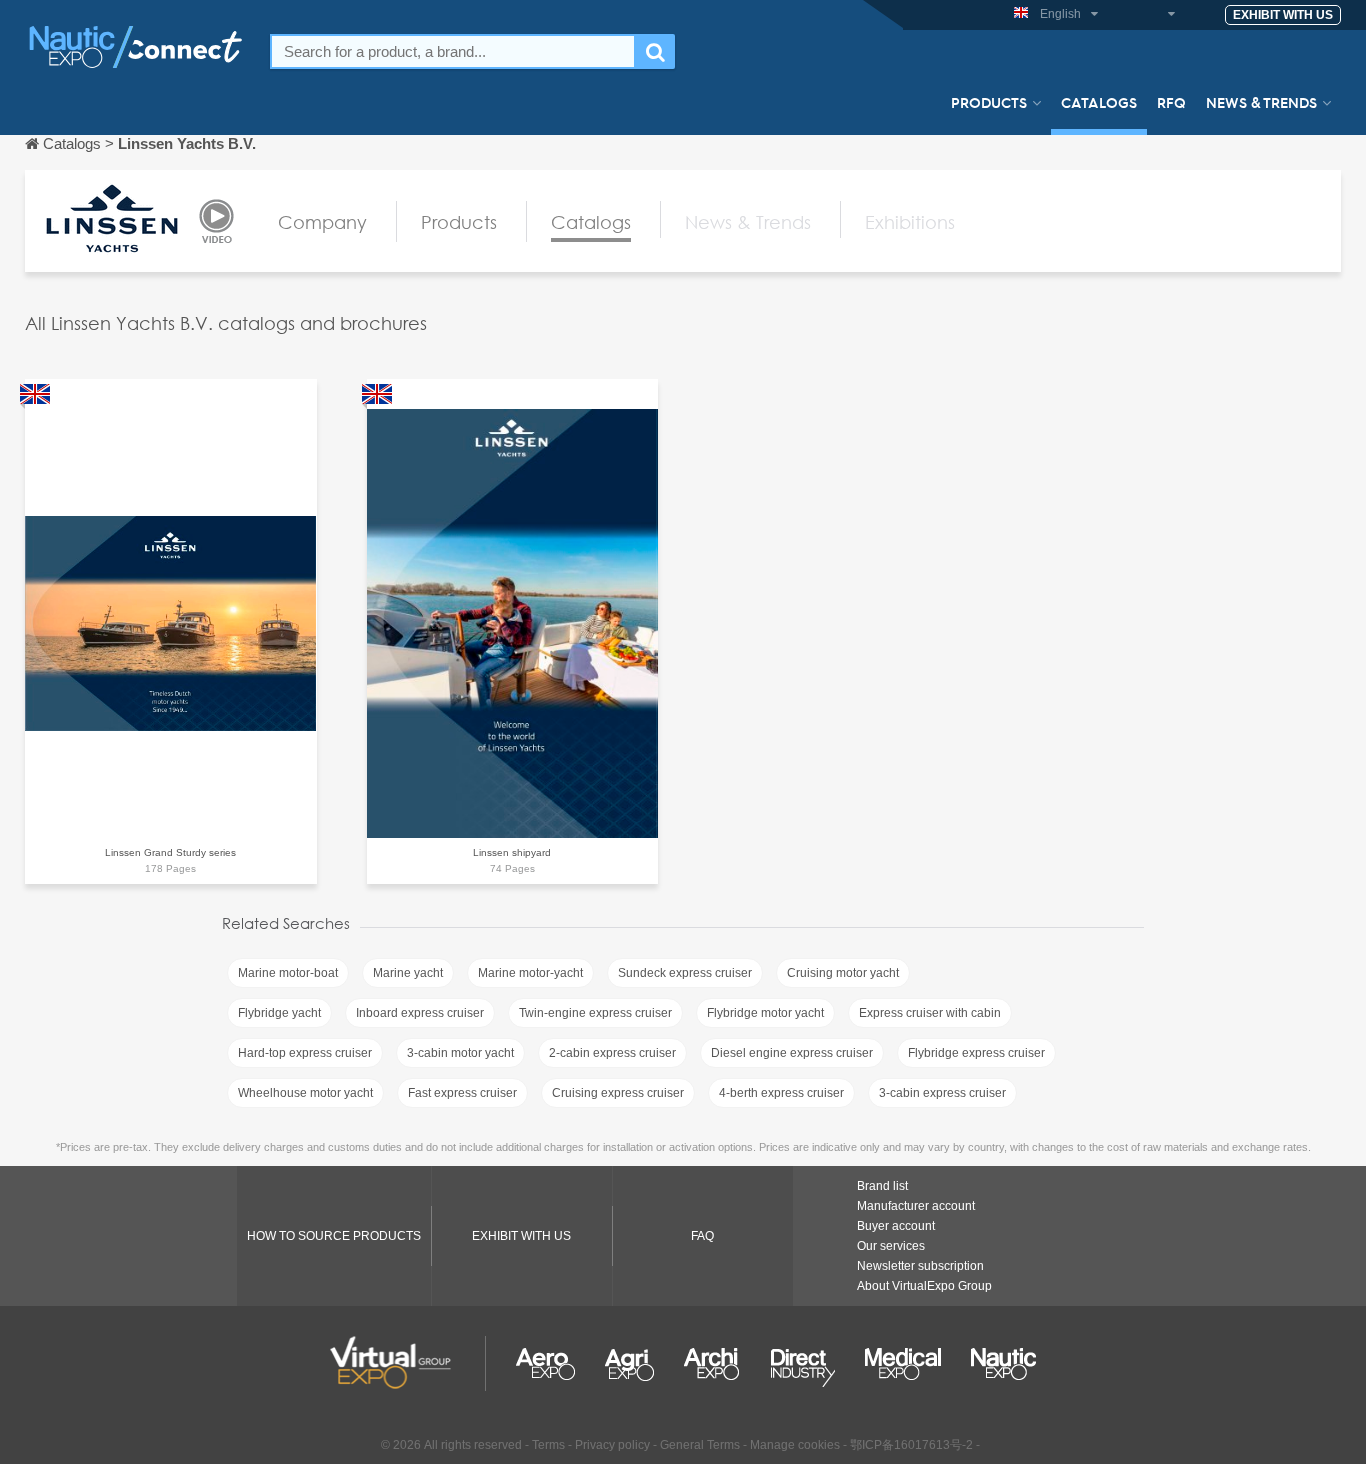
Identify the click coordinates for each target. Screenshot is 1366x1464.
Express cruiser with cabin (930, 1013)
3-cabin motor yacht (460, 1053)
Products (989, 102)
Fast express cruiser (462, 1093)
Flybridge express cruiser (976, 1053)
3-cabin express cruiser (942, 1093)
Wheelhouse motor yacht (305, 1093)
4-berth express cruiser (781, 1093)
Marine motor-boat (288, 973)
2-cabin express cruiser (612, 1053)
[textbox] (453, 51)
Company (322, 222)
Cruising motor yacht (843, 973)
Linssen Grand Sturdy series (170, 852)
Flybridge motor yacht (765, 1013)
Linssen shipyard (512, 852)
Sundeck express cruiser (685, 973)
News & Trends (1261, 102)
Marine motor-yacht (530, 973)
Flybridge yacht (279, 1013)
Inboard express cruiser (420, 1013)
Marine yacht (408, 973)
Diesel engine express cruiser (792, 1053)
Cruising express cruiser (618, 1093)
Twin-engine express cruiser (595, 1013)
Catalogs (1099, 102)
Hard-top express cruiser (305, 1053)
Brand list (882, 1186)
